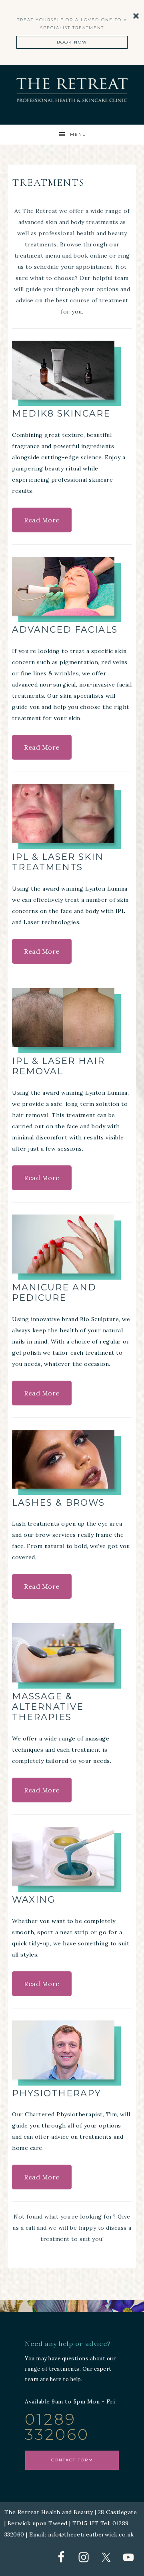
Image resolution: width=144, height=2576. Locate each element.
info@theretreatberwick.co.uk (91, 2534)
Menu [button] (78, 134)
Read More (42, 520)
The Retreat (72, 90)
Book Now (72, 42)
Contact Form (72, 2460)
